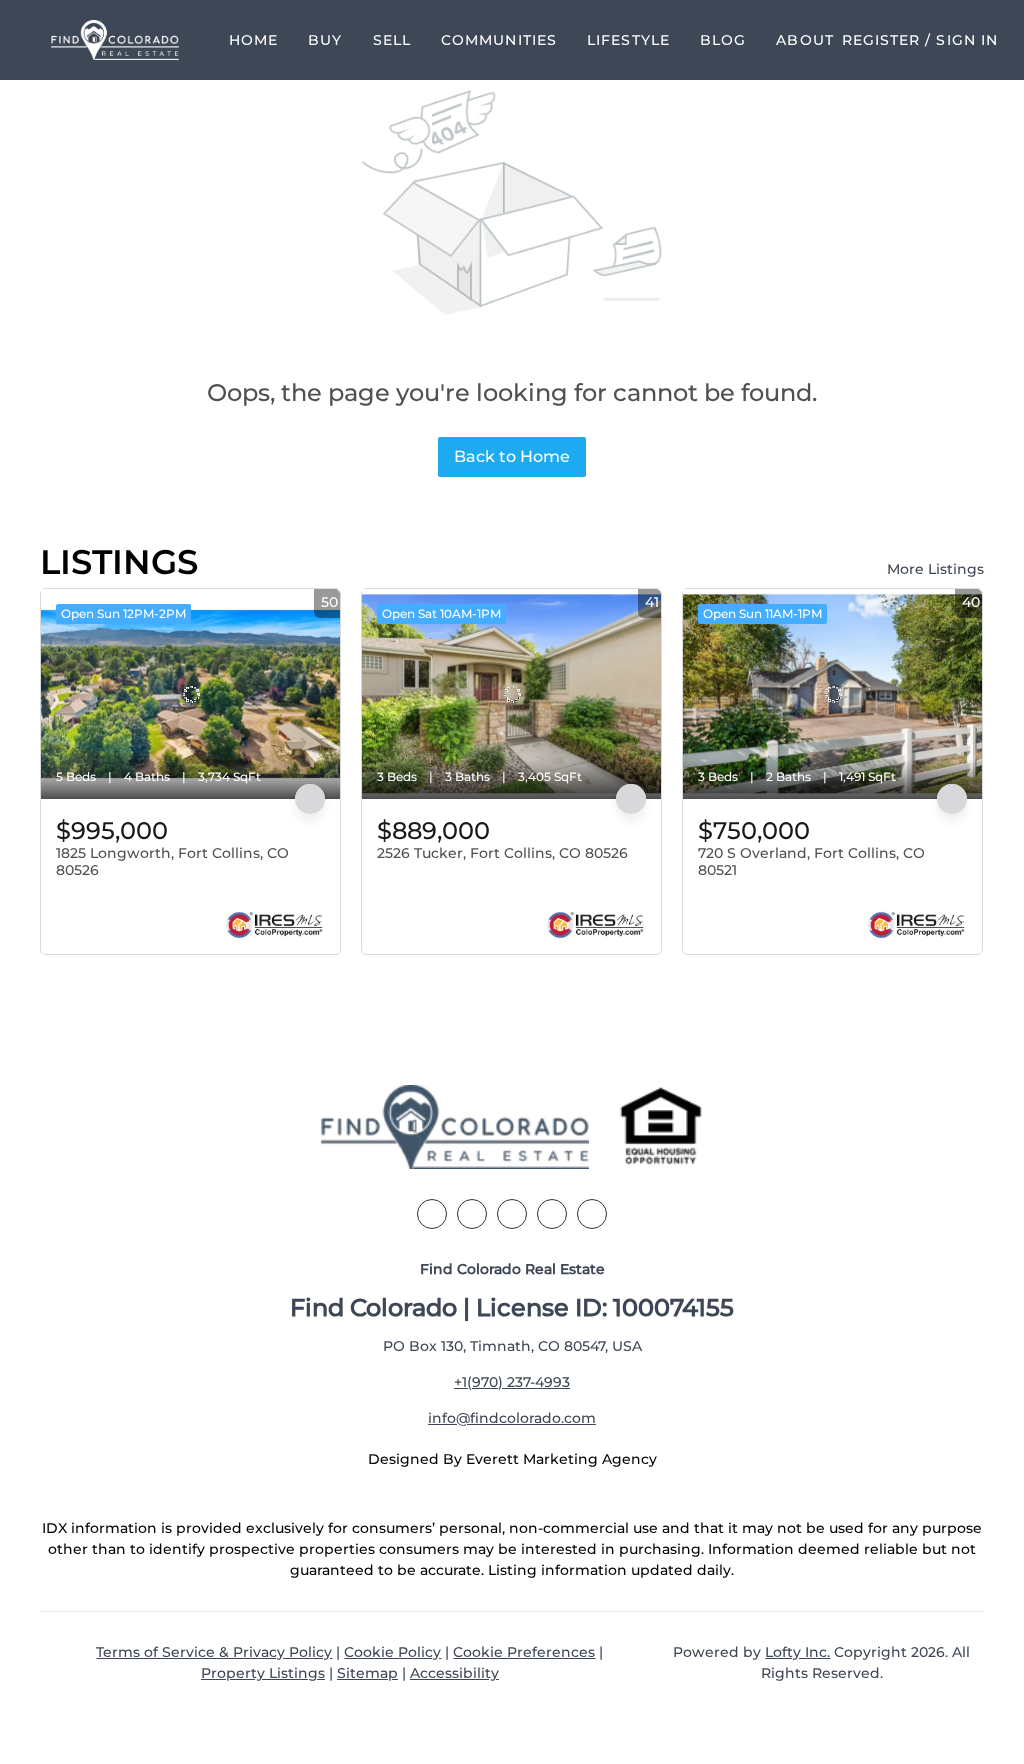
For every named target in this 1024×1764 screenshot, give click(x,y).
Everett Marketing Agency (561, 1459)
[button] (115, 40)
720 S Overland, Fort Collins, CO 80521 (811, 862)
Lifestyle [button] (628, 40)
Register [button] (881, 40)
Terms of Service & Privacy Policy (214, 1652)
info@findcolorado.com (512, 1418)
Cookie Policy (392, 1652)
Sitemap (367, 1673)
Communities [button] (499, 40)
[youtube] (592, 1214)
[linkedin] (472, 1214)
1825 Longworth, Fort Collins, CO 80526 (172, 862)
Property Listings (263, 1673)
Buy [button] (325, 40)
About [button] (805, 40)
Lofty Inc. (797, 1652)
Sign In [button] (967, 40)
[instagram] (552, 1214)
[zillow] (512, 1214)
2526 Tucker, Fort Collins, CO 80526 (502, 853)
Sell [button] (392, 40)
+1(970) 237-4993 (512, 1382)
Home (253, 40)
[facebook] (432, 1214)
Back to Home (512, 456)
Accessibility (454, 1673)
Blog (723, 40)
